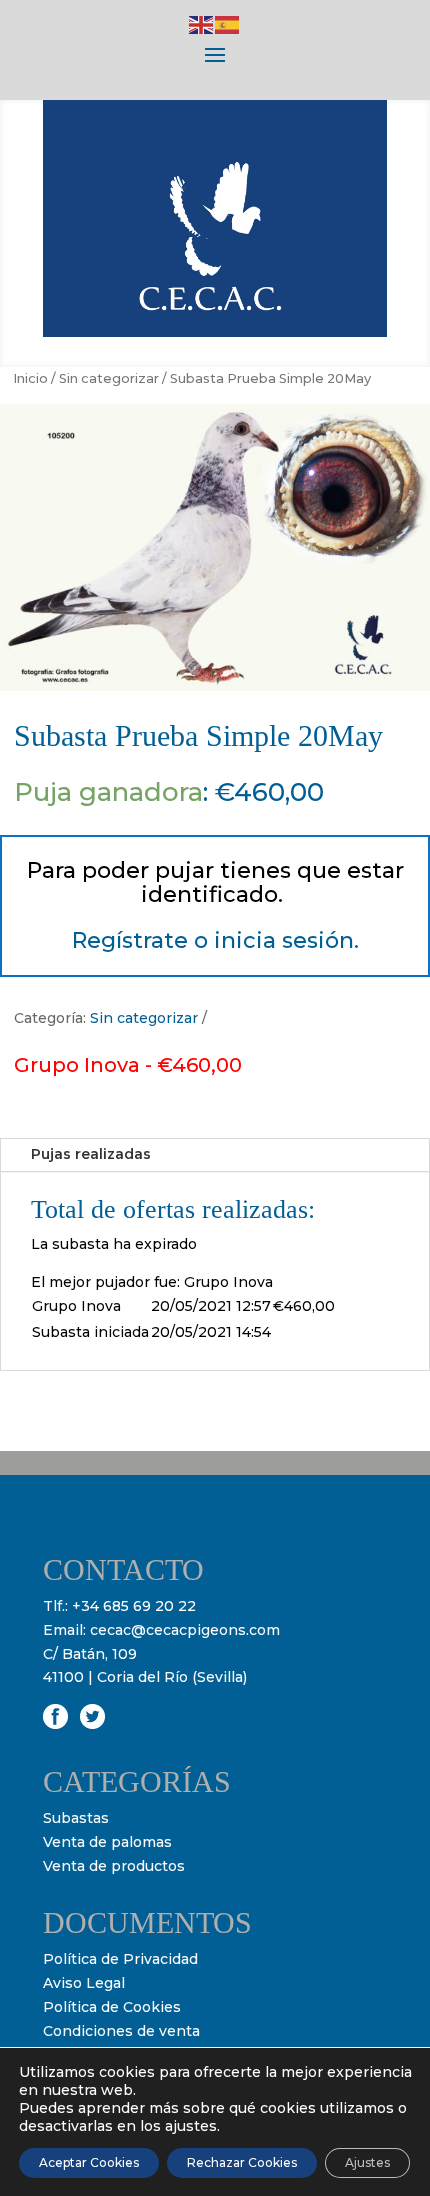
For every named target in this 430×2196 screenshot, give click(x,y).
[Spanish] (228, 24)
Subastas (76, 1818)
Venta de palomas (107, 1842)
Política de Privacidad (120, 1959)
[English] (202, 24)
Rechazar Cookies (242, 2162)
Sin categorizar (109, 378)
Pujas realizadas (91, 1154)
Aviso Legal (84, 1983)
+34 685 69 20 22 (134, 1606)
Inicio (30, 378)
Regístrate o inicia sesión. (215, 940)
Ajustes (367, 2162)
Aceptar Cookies (89, 2162)
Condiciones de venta (121, 2031)
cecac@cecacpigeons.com (185, 1630)
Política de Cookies (112, 2007)
